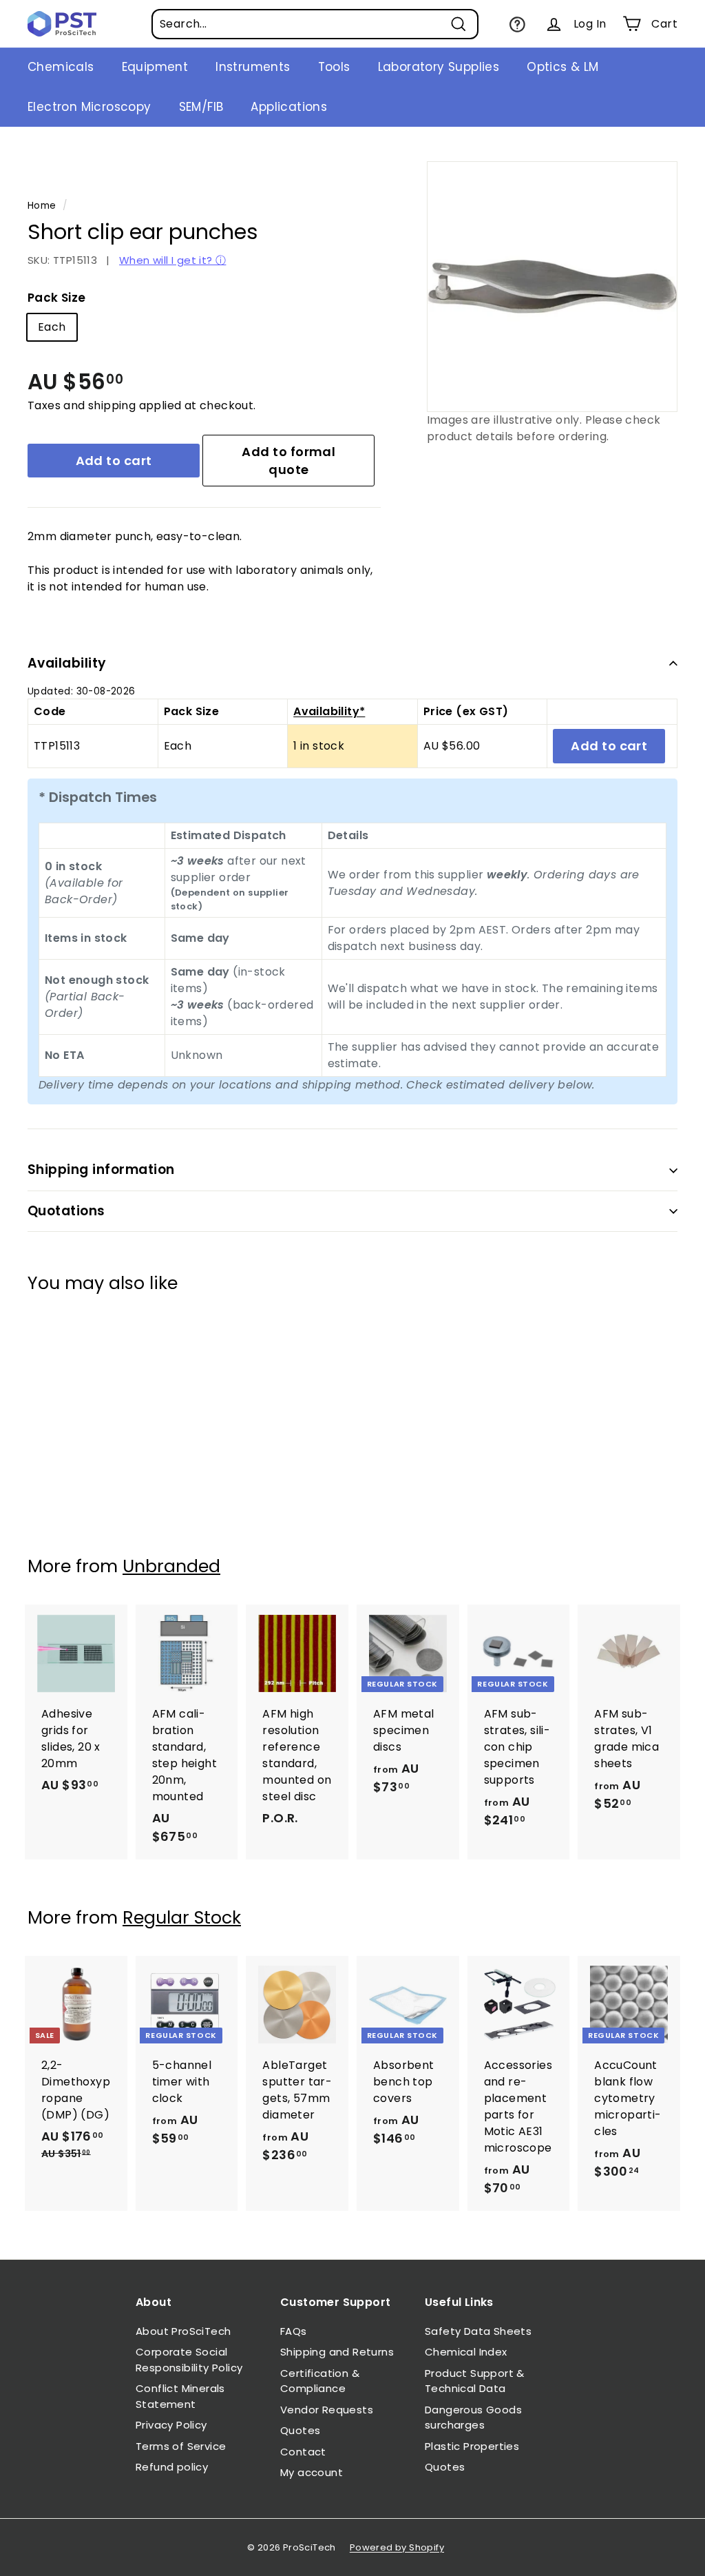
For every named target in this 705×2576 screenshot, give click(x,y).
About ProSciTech (183, 2331)
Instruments (253, 67)
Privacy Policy (171, 2425)
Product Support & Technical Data (475, 2381)
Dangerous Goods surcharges (473, 2418)
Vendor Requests (327, 2410)
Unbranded (171, 1566)
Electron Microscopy (90, 107)
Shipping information (101, 1169)
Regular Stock (182, 1918)
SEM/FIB (201, 107)
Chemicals (61, 67)
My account (312, 2472)
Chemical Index (466, 2352)
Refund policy (172, 2467)
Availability (67, 663)
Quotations (66, 1211)
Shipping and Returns (337, 2352)
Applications (289, 107)
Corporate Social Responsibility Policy (189, 2360)
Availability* (329, 711)
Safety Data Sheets (478, 2331)
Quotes (300, 2430)
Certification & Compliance (320, 2381)
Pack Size (57, 298)
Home (42, 206)
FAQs (294, 2331)
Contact (303, 2452)
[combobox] (315, 24)
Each (52, 327)
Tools (334, 67)
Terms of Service (181, 2446)
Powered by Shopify (397, 2547)
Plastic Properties (472, 2446)
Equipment (155, 67)
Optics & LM (562, 67)
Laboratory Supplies (439, 67)
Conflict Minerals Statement (180, 2396)
